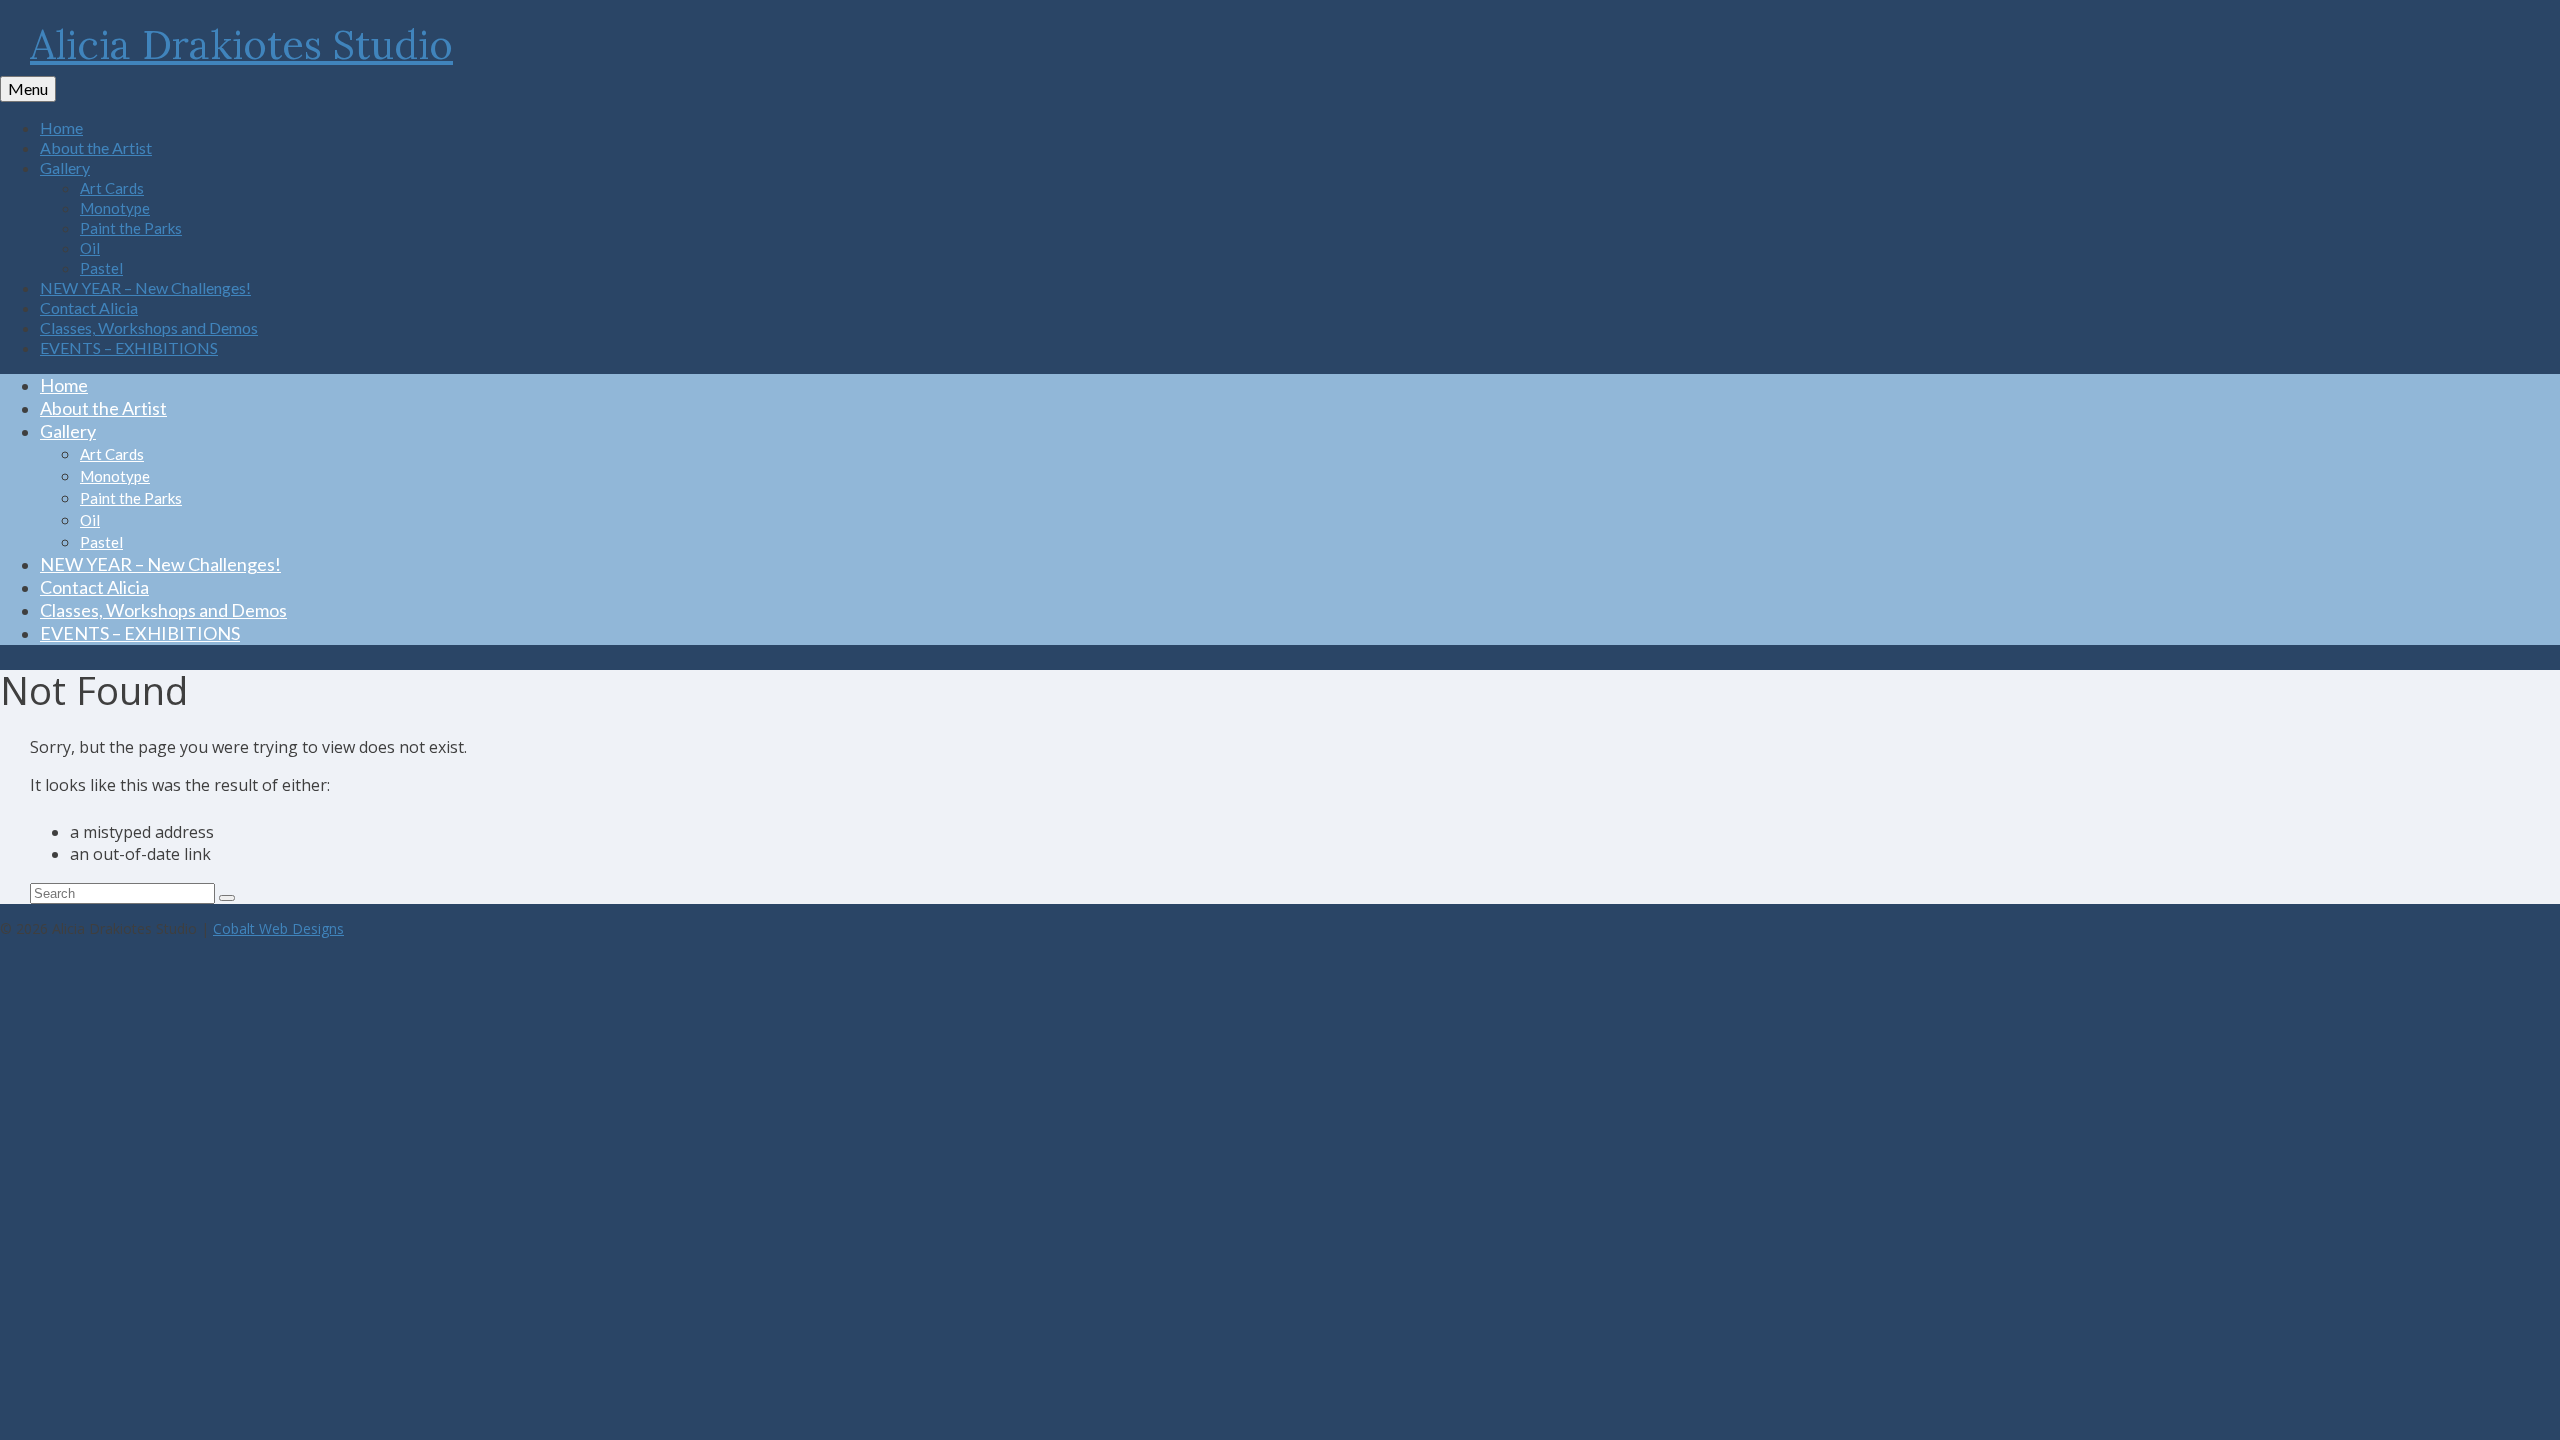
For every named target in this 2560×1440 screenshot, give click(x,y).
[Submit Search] (227, 898)
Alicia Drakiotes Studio (241, 44)
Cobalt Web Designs (278, 928)
